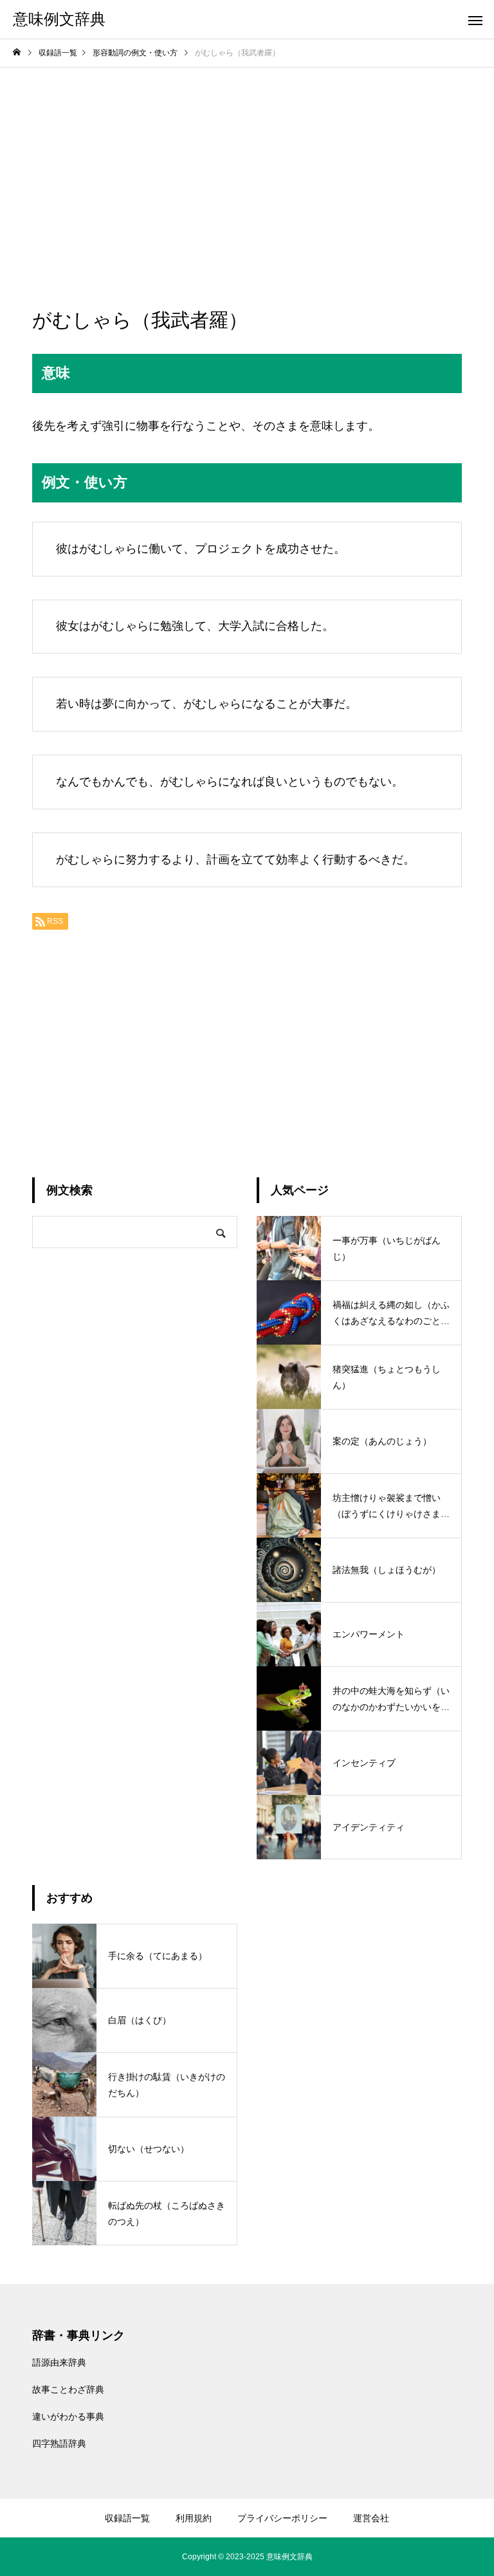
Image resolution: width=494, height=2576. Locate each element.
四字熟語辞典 (59, 2443)
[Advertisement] (247, 164)
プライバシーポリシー (282, 2518)
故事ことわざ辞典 (68, 2389)
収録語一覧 (127, 2518)
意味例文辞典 (289, 2557)
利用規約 (194, 2518)
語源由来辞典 (59, 2362)
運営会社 (371, 2518)
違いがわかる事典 (68, 2416)
